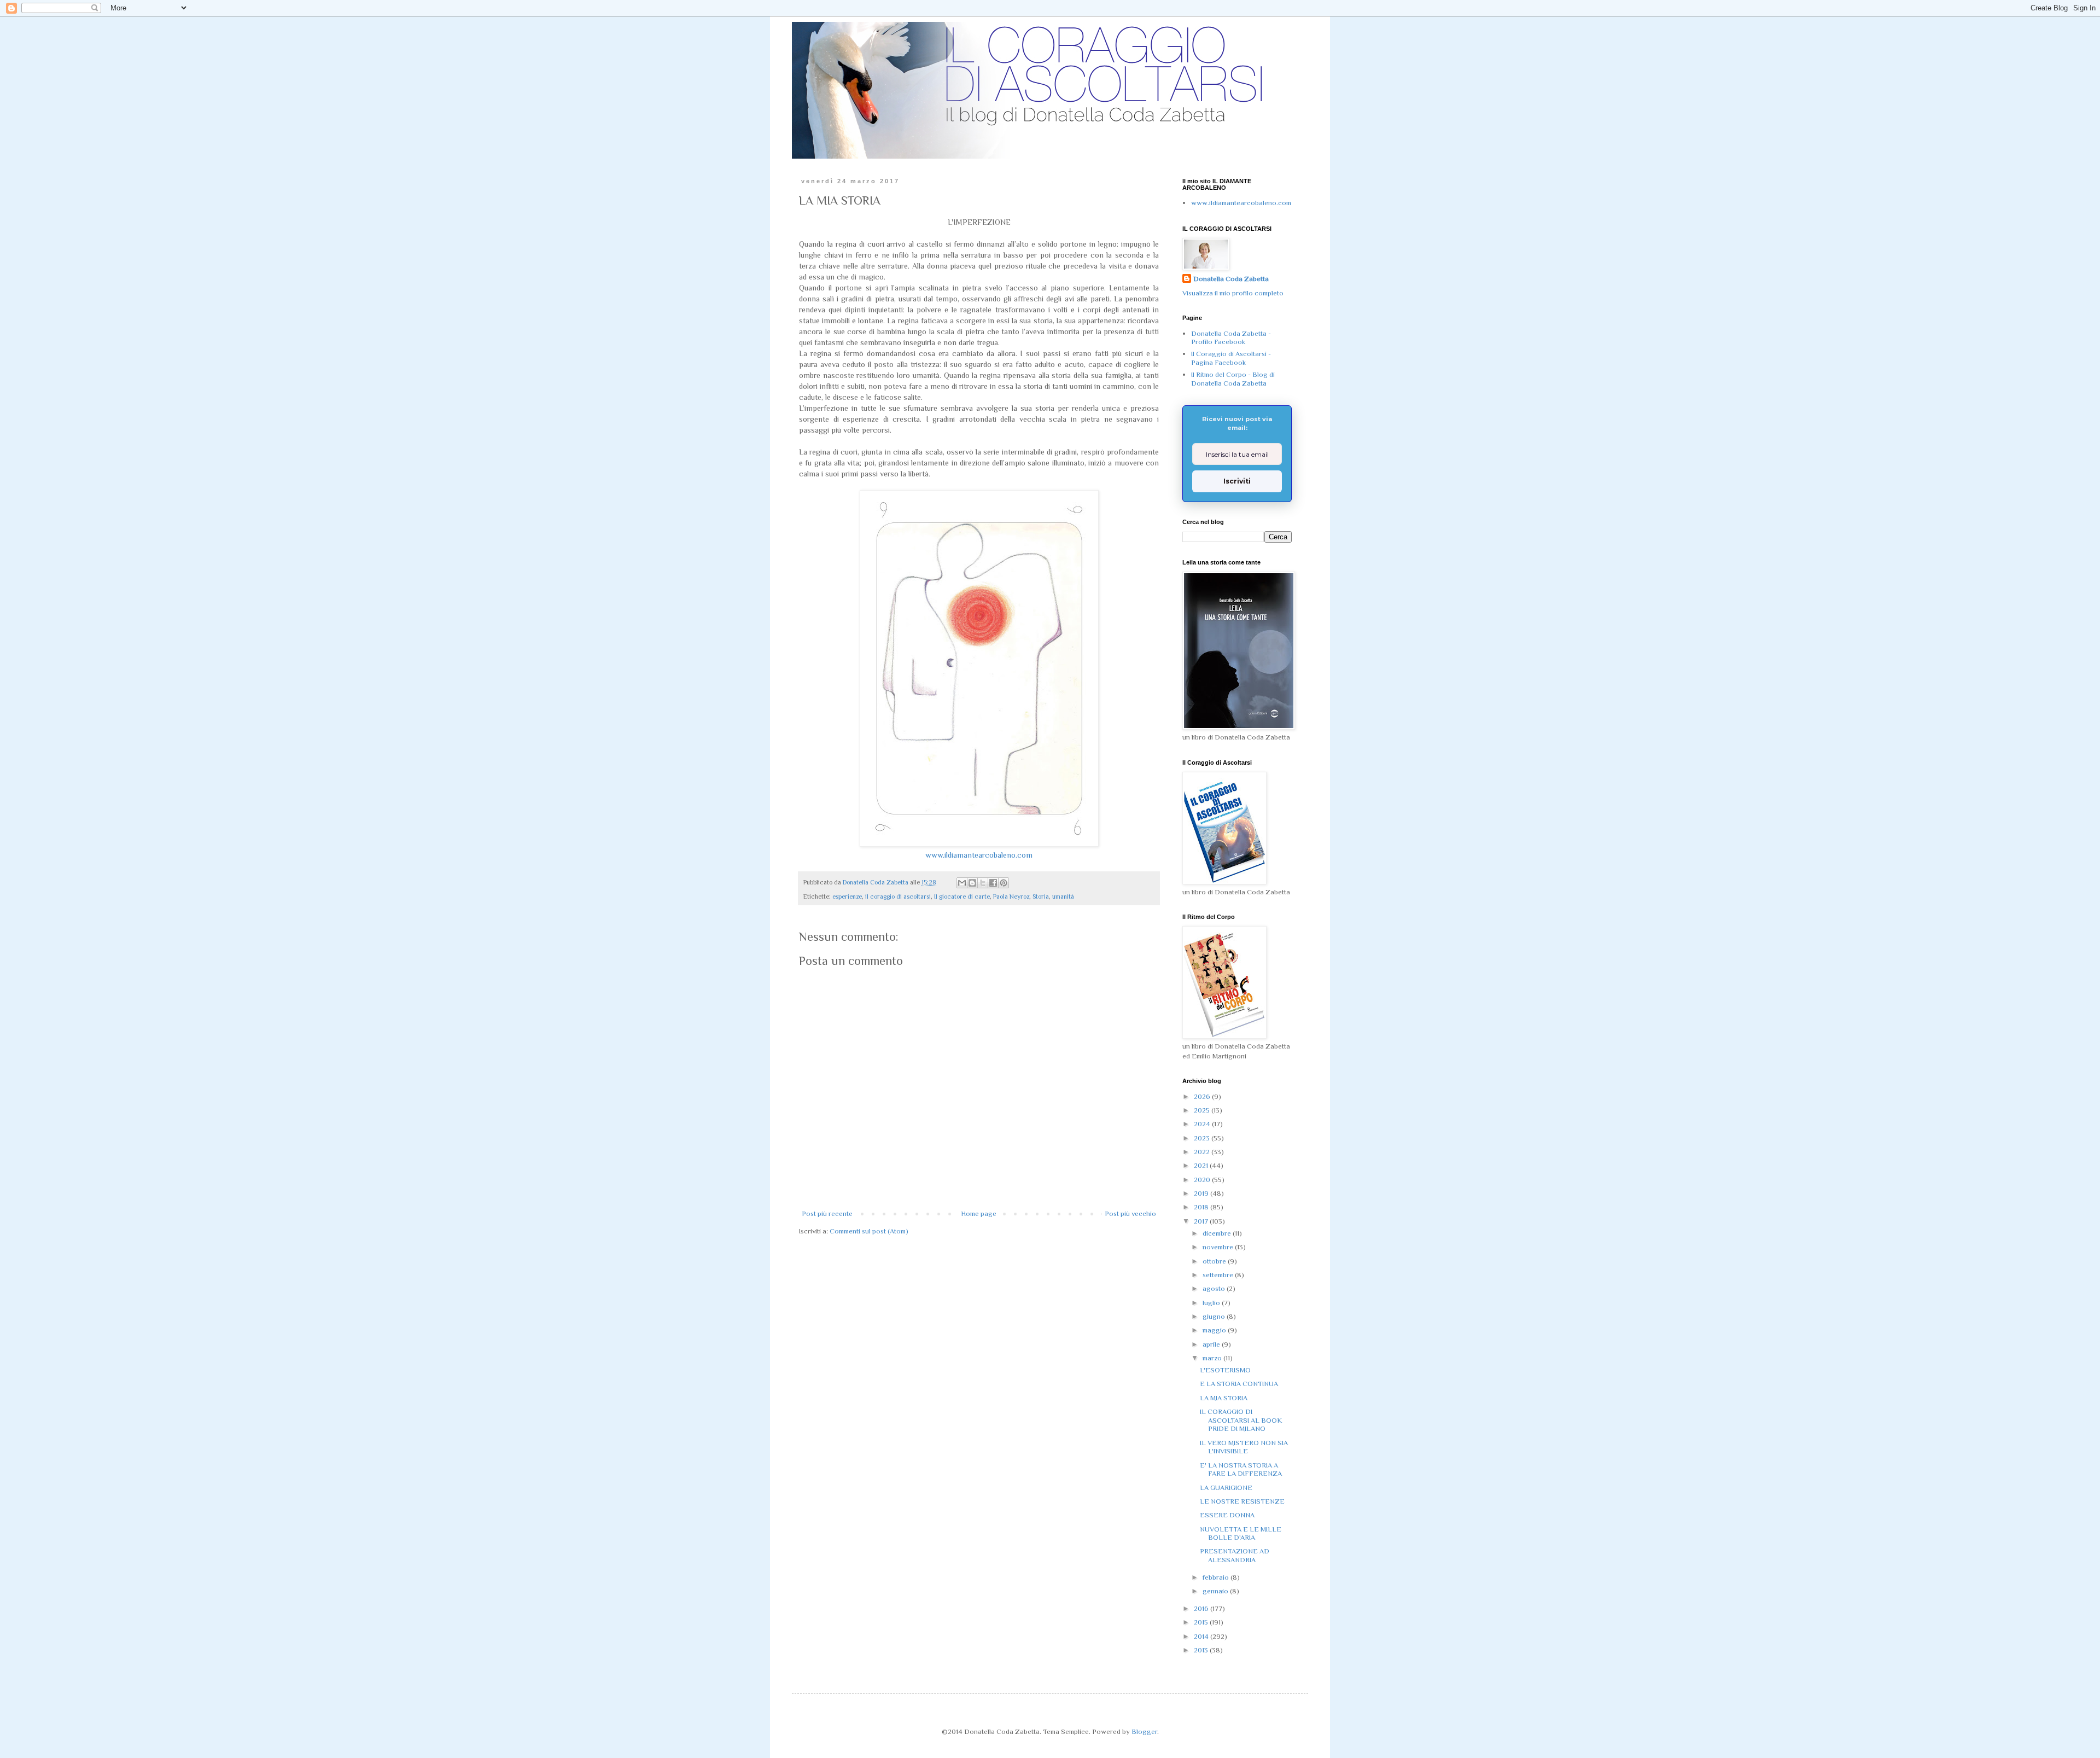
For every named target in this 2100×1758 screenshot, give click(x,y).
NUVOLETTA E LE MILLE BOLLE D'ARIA (1241, 1533)
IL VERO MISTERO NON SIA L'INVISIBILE (1244, 1447)
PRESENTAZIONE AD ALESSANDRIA (1235, 1555)
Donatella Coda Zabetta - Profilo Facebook (1231, 338)
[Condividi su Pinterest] (1004, 883)
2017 (1202, 1221)
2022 (1203, 1152)
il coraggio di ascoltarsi (898, 897)
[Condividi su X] (983, 883)
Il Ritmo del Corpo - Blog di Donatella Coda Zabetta (1233, 379)
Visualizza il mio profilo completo (1233, 293)
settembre (1219, 1275)
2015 (1202, 1622)
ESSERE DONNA (1227, 1515)
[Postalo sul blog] (972, 883)
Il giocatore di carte (962, 897)
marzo (1213, 1358)
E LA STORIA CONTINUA (1239, 1384)
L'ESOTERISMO (1225, 1370)
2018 (1202, 1207)
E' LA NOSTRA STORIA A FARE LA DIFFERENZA (1241, 1469)
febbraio (1217, 1577)
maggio (1215, 1330)
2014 (1202, 1636)
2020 (1203, 1180)
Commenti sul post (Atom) (869, 1231)
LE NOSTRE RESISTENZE (1242, 1501)
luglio (1212, 1303)
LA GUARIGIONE (1226, 1488)
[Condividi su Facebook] (993, 883)
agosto (1215, 1288)
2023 (1203, 1138)
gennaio (1216, 1591)
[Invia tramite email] (962, 883)
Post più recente (827, 1213)
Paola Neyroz (1011, 897)
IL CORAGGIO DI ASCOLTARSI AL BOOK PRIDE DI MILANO (1241, 1420)
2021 (1202, 1165)
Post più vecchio (1130, 1213)
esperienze (847, 897)
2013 (1202, 1650)
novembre (1219, 1247)
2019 (1202, 1193)
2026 (1203, 1096)
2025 (1203, 1110)
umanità (1063, 897)
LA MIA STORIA (1224, 1398)
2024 (1203, 1124)
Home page (979, 1213)
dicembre (1218, 1233)
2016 (1202, 1608)
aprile (1212, 1344)
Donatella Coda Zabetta (1231, 279)
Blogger (1144, 1731)
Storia (1041, 897)
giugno (1215, 1316)
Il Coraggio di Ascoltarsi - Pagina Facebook (1231, 358)
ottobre (1215, 1261)
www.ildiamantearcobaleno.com (979, 855)
